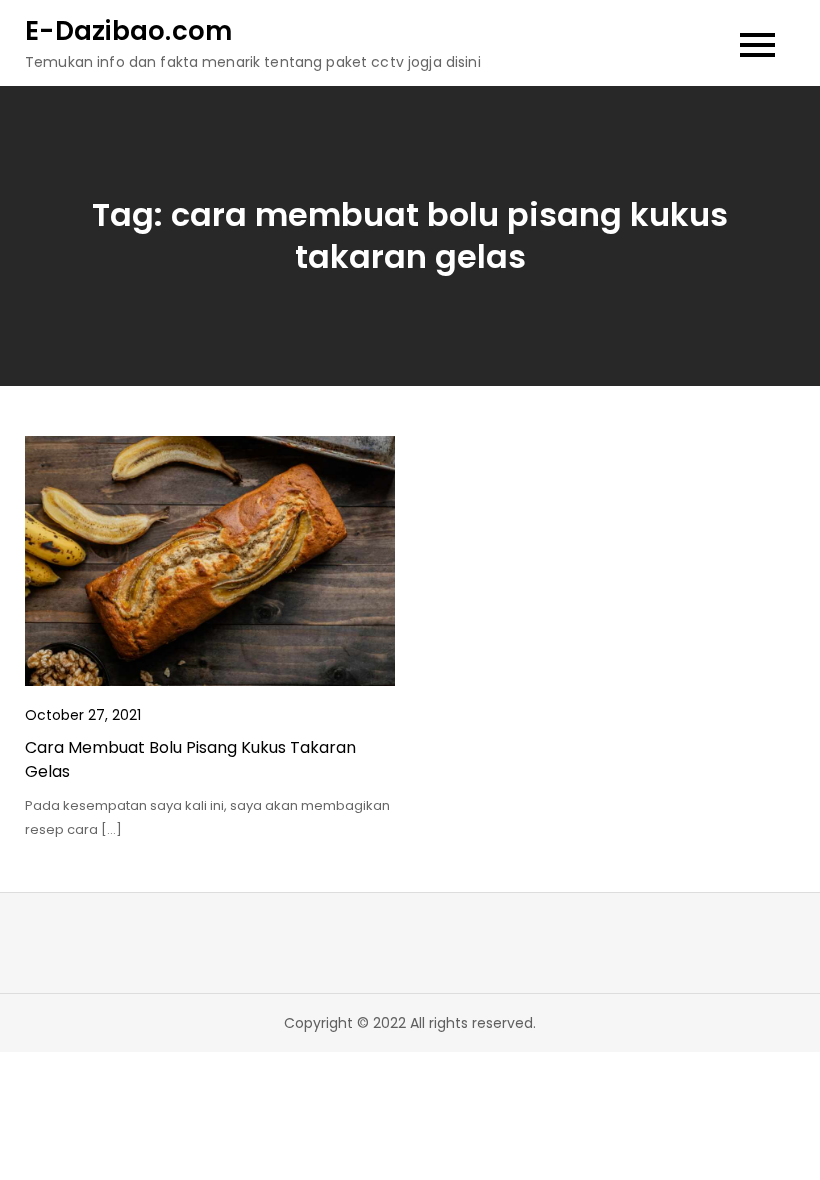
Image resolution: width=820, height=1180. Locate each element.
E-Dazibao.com (128, 31)
